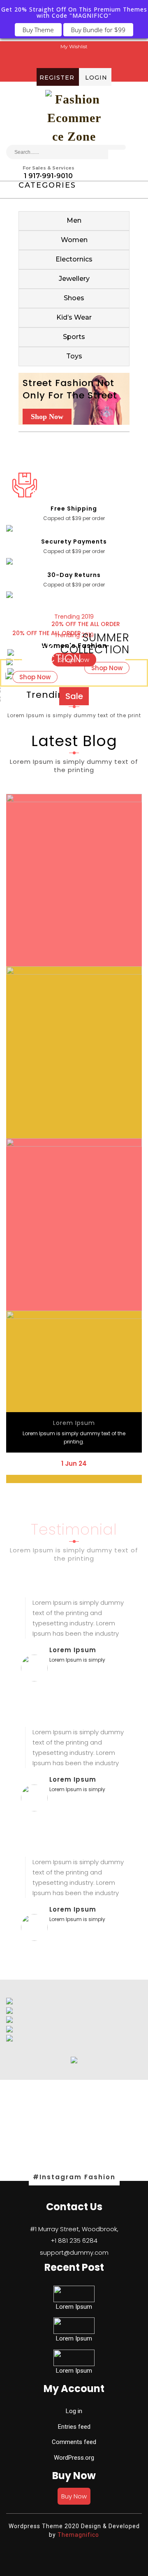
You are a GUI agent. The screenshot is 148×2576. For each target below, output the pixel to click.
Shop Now (47, 417)
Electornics (74, 259)
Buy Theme (38, 30)
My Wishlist (74, 46)
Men (74, 220)
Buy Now (74, 2496)
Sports (74, 337)
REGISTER (57, 77)
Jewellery (74, 279)
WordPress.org (74, 2458)
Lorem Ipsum (74, 1423)
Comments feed (74, 2442)
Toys (74, 356)
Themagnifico (77, 2535)
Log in (74, 2411)
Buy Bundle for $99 (98, 30)
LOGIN (96, 77)
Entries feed (74, 2427)
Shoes (74, 298)
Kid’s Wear (74, 317)
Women (74, 240)
